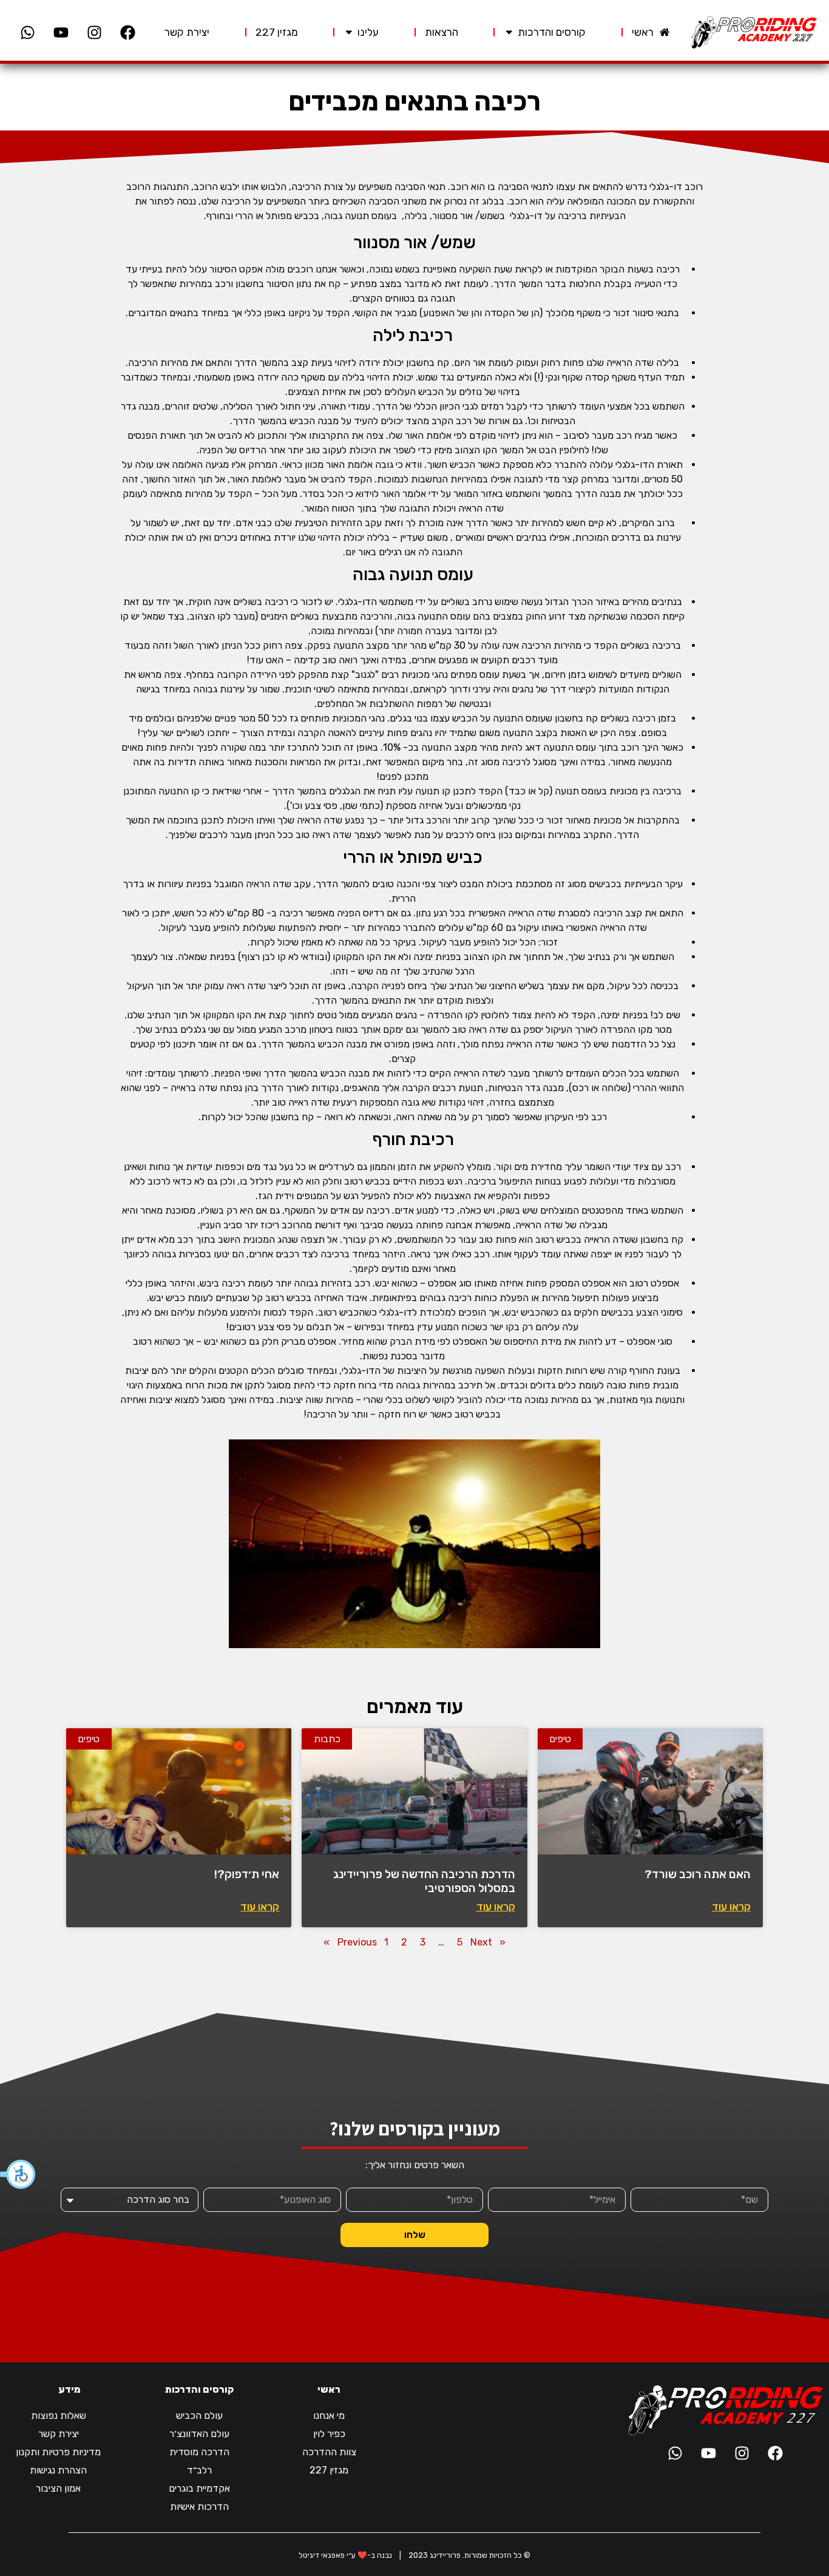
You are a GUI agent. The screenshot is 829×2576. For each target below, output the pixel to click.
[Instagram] (94, 32)
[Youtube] (61, 32)
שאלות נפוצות (59, 2415)
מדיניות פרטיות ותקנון (58, 2452)
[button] (18, 2174)
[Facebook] (127, 32)
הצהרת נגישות (58, 2470)
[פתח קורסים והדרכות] (509, 32)
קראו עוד (731, 1907)
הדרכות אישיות (199, 2507)
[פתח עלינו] (349, 32)
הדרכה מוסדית (199, 2452)
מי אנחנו (329, 2415)
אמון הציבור (58, 2488)
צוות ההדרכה (329, 2452)
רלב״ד (199, 2470)
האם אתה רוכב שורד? (698, 1874)
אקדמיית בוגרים (199, 2488)
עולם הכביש (199, 2415)
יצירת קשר (59, 2434)
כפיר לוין (329, 2434)
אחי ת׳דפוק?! (247, 1874)
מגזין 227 (329, 2470)
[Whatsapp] (27, 32)
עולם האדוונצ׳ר (199, 2434)
